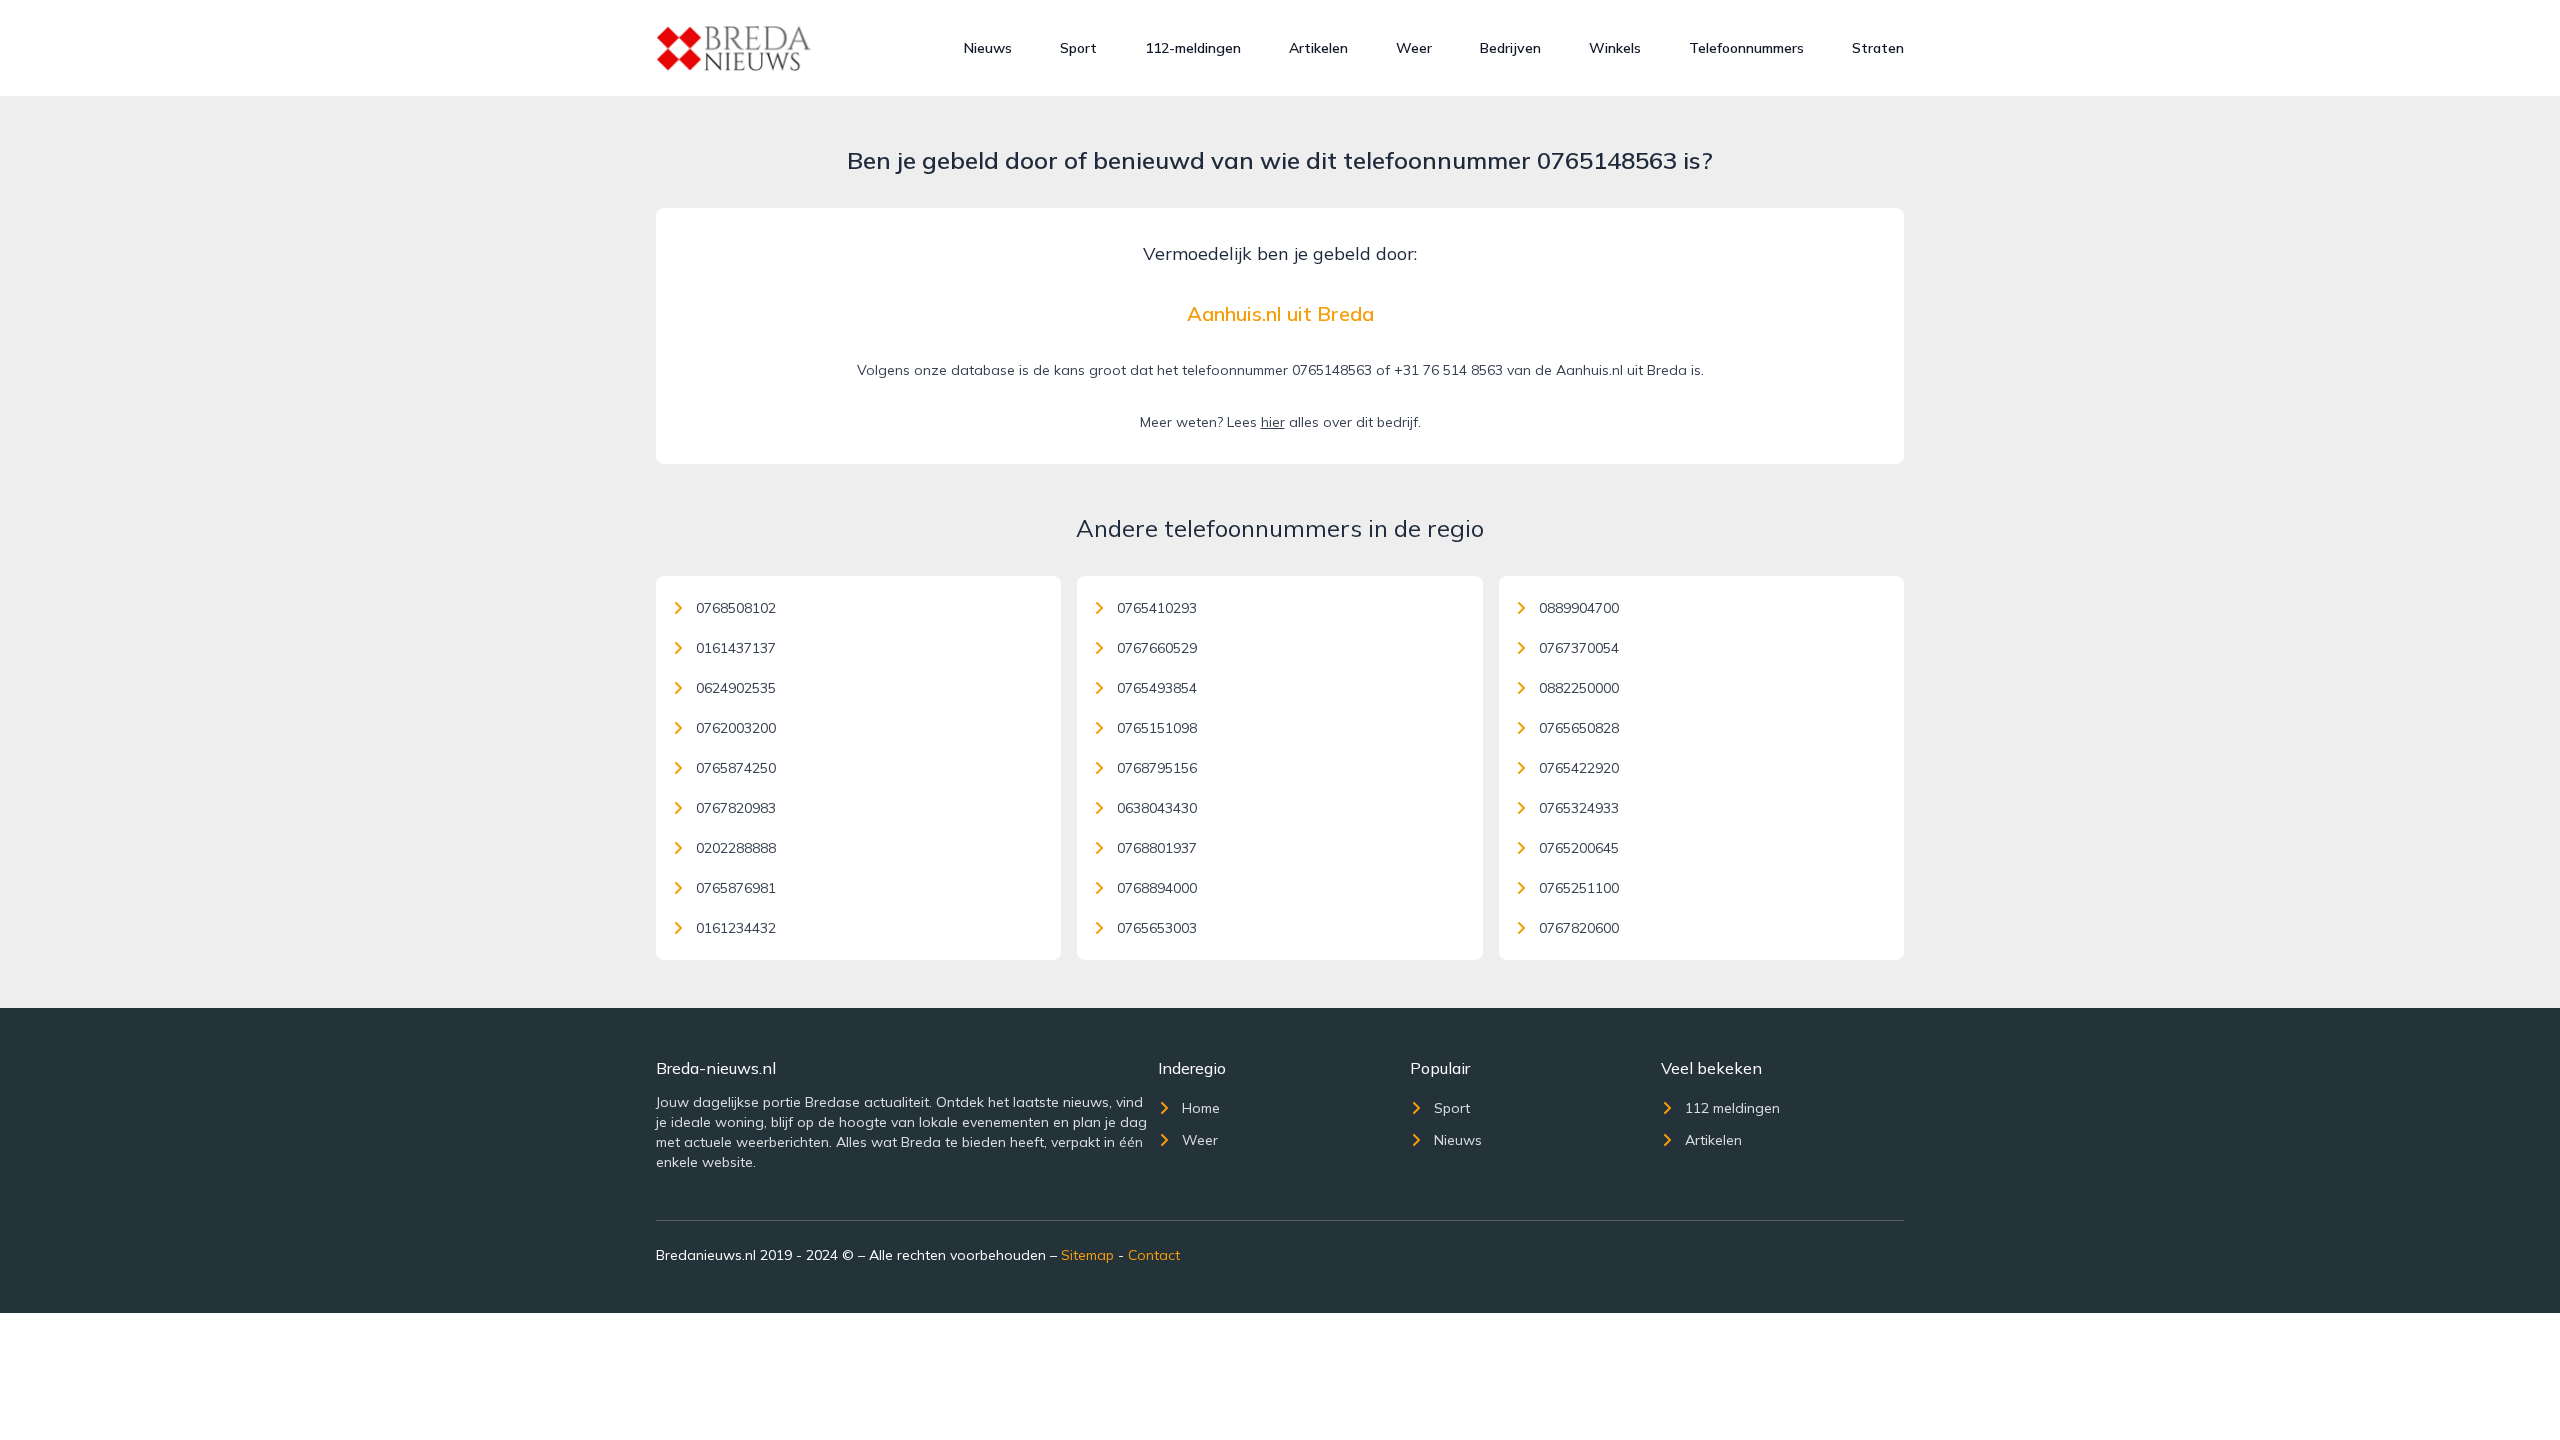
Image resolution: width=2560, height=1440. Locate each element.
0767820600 (1579, 928)
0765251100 (1579, 888)
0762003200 (736, 728)
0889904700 (1579, 608)
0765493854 (1157, 688)
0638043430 (1157, 808)
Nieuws (988, 48)
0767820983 (736, 808)
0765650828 (1579, 728)
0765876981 (736, 888)
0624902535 (736, 688)
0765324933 (1579, 808)
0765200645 (1579, 848)
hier (1273, 422)
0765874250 (736, 768)
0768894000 (1157, 888)
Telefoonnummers (1746, 48)
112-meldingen (1193, 48)
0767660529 (1157, 648)
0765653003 (1157, 928)
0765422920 (1579, 768)
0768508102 (736, 608)
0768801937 (1157, 848)
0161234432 (736, 928)
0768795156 (1157, 768)
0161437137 (736, 648)
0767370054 (1579, 648)
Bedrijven (1510, 48)
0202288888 (736, 848)
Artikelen (1318, 48)
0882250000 (1579, 688)
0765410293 (1157, 608)
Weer (1414, 48)
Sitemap (1087, 1255)
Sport (1078, 48)
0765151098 (1157, 728)
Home (1201, 1108)
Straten (1878, 48)
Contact (1154, 1255)
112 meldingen (1732, 1108)
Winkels (1615, 48)
